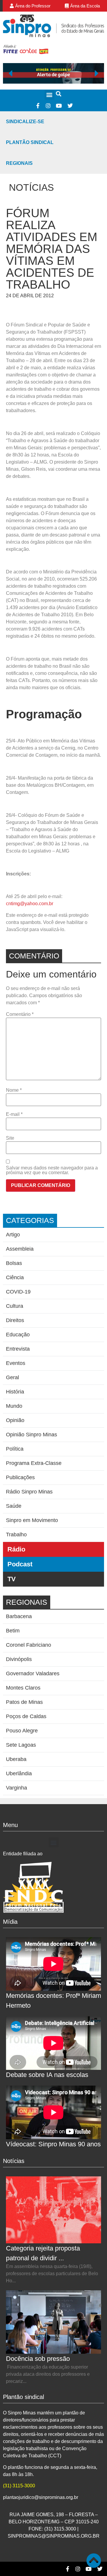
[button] (49, 95)
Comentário (20, 1014)
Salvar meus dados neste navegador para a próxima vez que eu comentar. (52, 1170)
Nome (14, 1090)
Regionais (19, 163)
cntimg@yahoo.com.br (30, 904)
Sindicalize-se (25, 122)
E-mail (14, 1114)
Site (10, 1138)
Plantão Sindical (30, 142)
